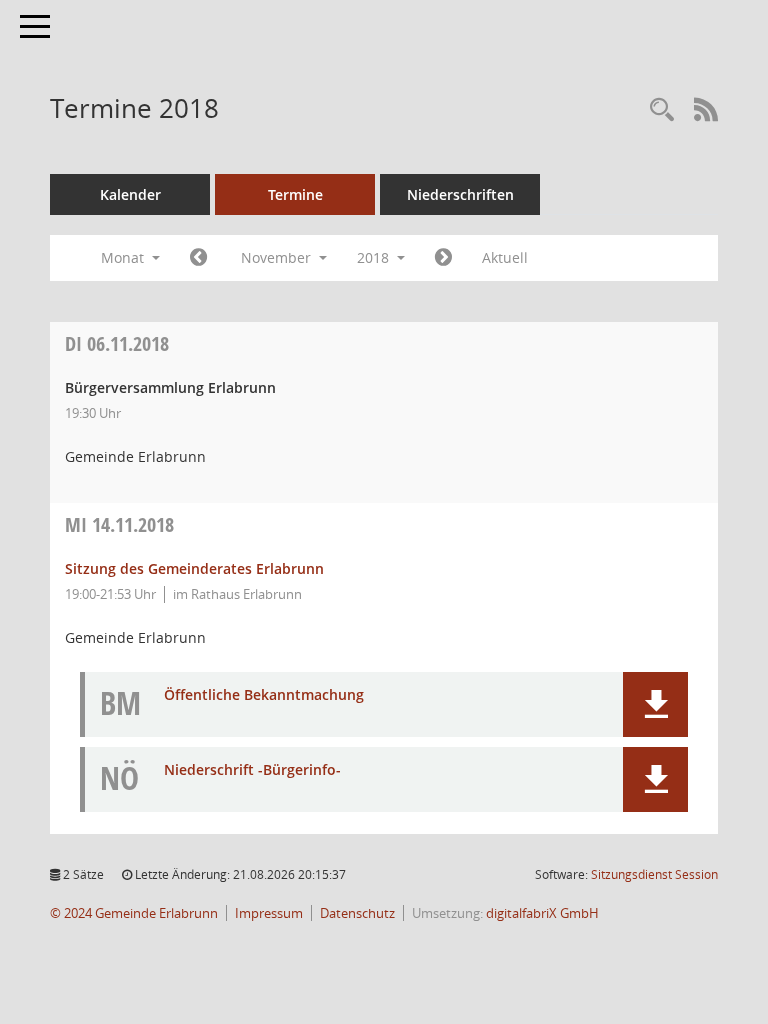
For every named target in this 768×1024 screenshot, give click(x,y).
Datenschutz (357, 913)
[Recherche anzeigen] (662, 110)
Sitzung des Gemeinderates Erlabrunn (194, 568)
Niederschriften (460, 194)
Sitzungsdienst (654, 874)
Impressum (269, 913)
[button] (655, 704)
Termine (295, 194)
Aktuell (505, 257)
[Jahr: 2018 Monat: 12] (443, 258)
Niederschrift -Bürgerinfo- (252, 770)
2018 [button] (375, 257)
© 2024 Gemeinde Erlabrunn (134, 913)
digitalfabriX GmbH (542, 913)
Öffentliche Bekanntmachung (264, 695)
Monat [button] (124, 257)
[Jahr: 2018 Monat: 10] (198, 258)
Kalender (130, 194)
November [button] (278, 257)
